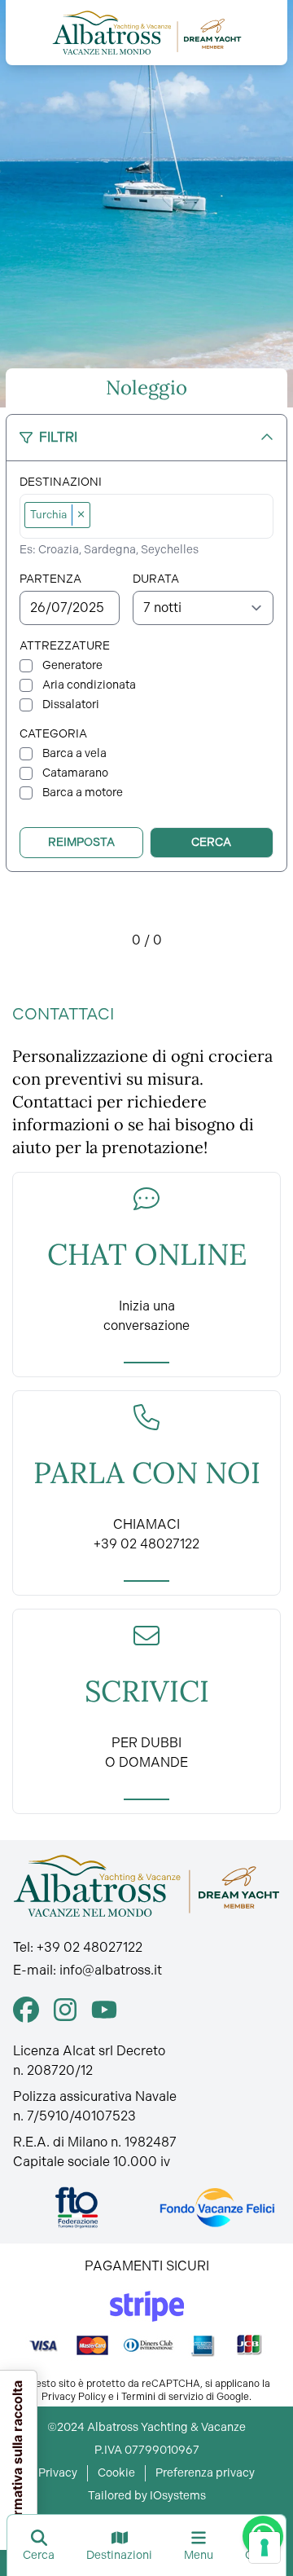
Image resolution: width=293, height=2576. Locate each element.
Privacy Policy (74, 2397)
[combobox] (183, 516)
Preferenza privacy (205, 2473)
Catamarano (75, 773)
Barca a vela (74, 753)
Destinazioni (61, 482)
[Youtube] (104, 2010)
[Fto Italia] (77, 2208)
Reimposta (81, 842)
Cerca (211, 842)
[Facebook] (26, 2010)
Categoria (53, 734)
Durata (156, 579)
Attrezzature (65, 646)
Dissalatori (71, 705)
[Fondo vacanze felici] (216, 2208)
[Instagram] (65, 2010)
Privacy (58, 2473)
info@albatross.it (111, 1970)
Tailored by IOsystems (147, 2496)
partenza (50, 579)
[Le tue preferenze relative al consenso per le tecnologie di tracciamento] (265, 2547)
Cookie (116, 2473)
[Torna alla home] (147, 33)
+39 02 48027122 (90, 1947)
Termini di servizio (162, 2397)
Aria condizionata (89, 685)
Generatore (72, 665)
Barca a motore (83, 793)
